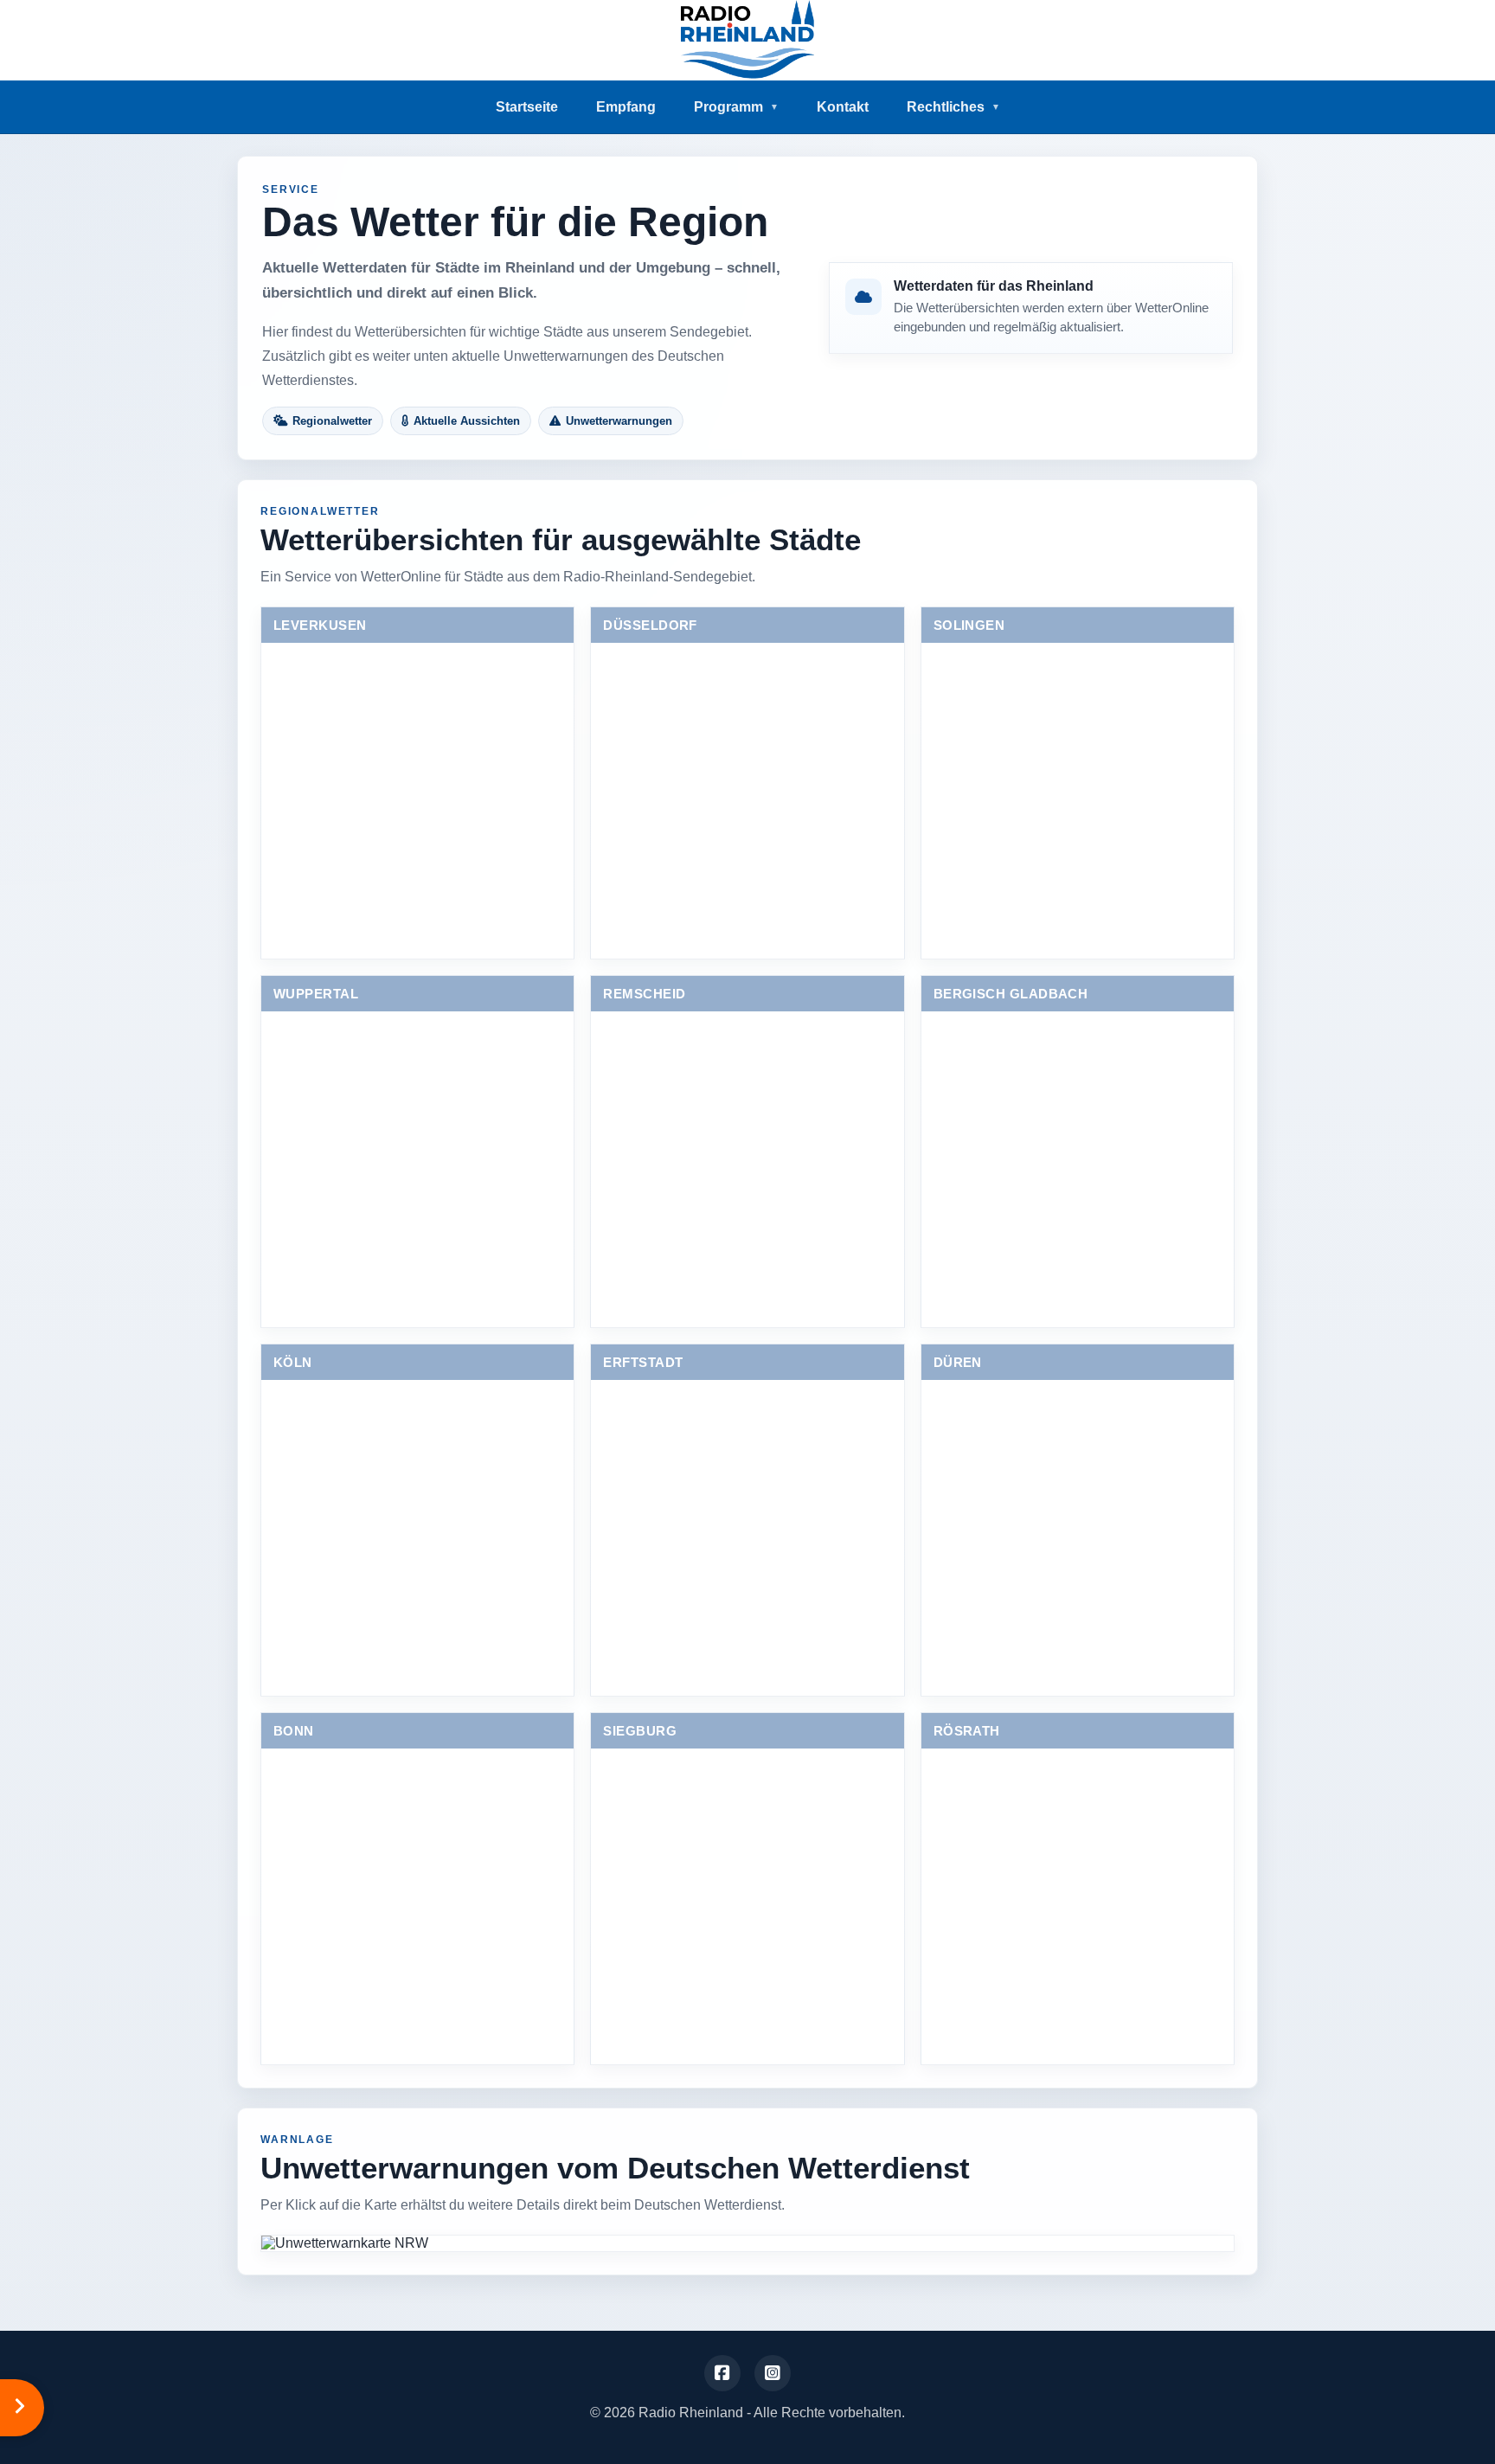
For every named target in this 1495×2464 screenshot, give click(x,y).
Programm (736, 107)
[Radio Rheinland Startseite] (747, 40)
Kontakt (843, 107)
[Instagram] (773, 2373)
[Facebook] (722, 2373)
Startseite (527, 107)
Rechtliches (953, 107)
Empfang (626, 107)
